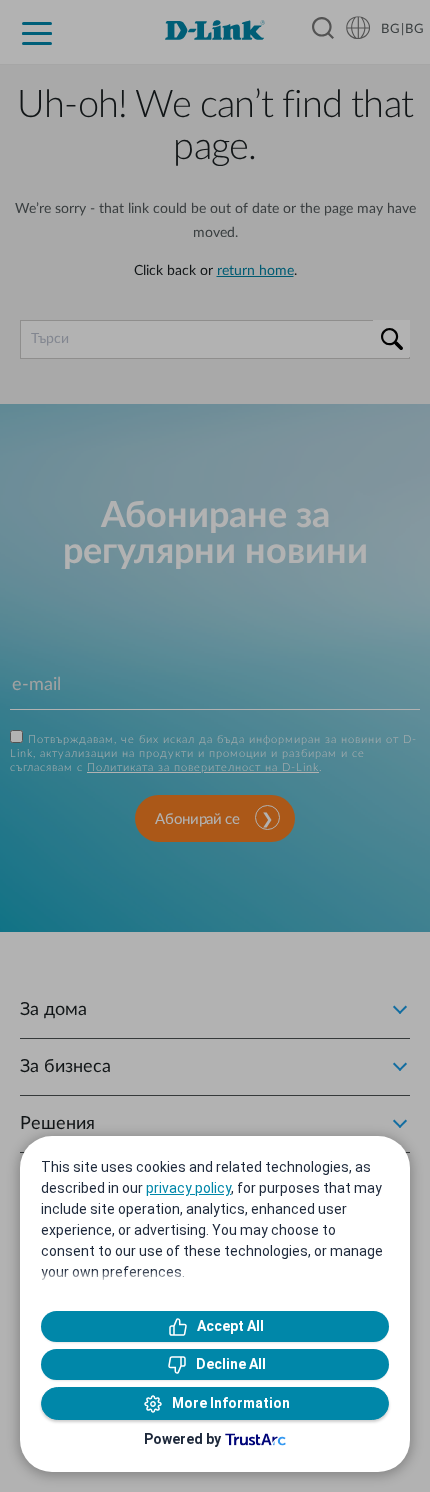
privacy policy (188, 1188)
